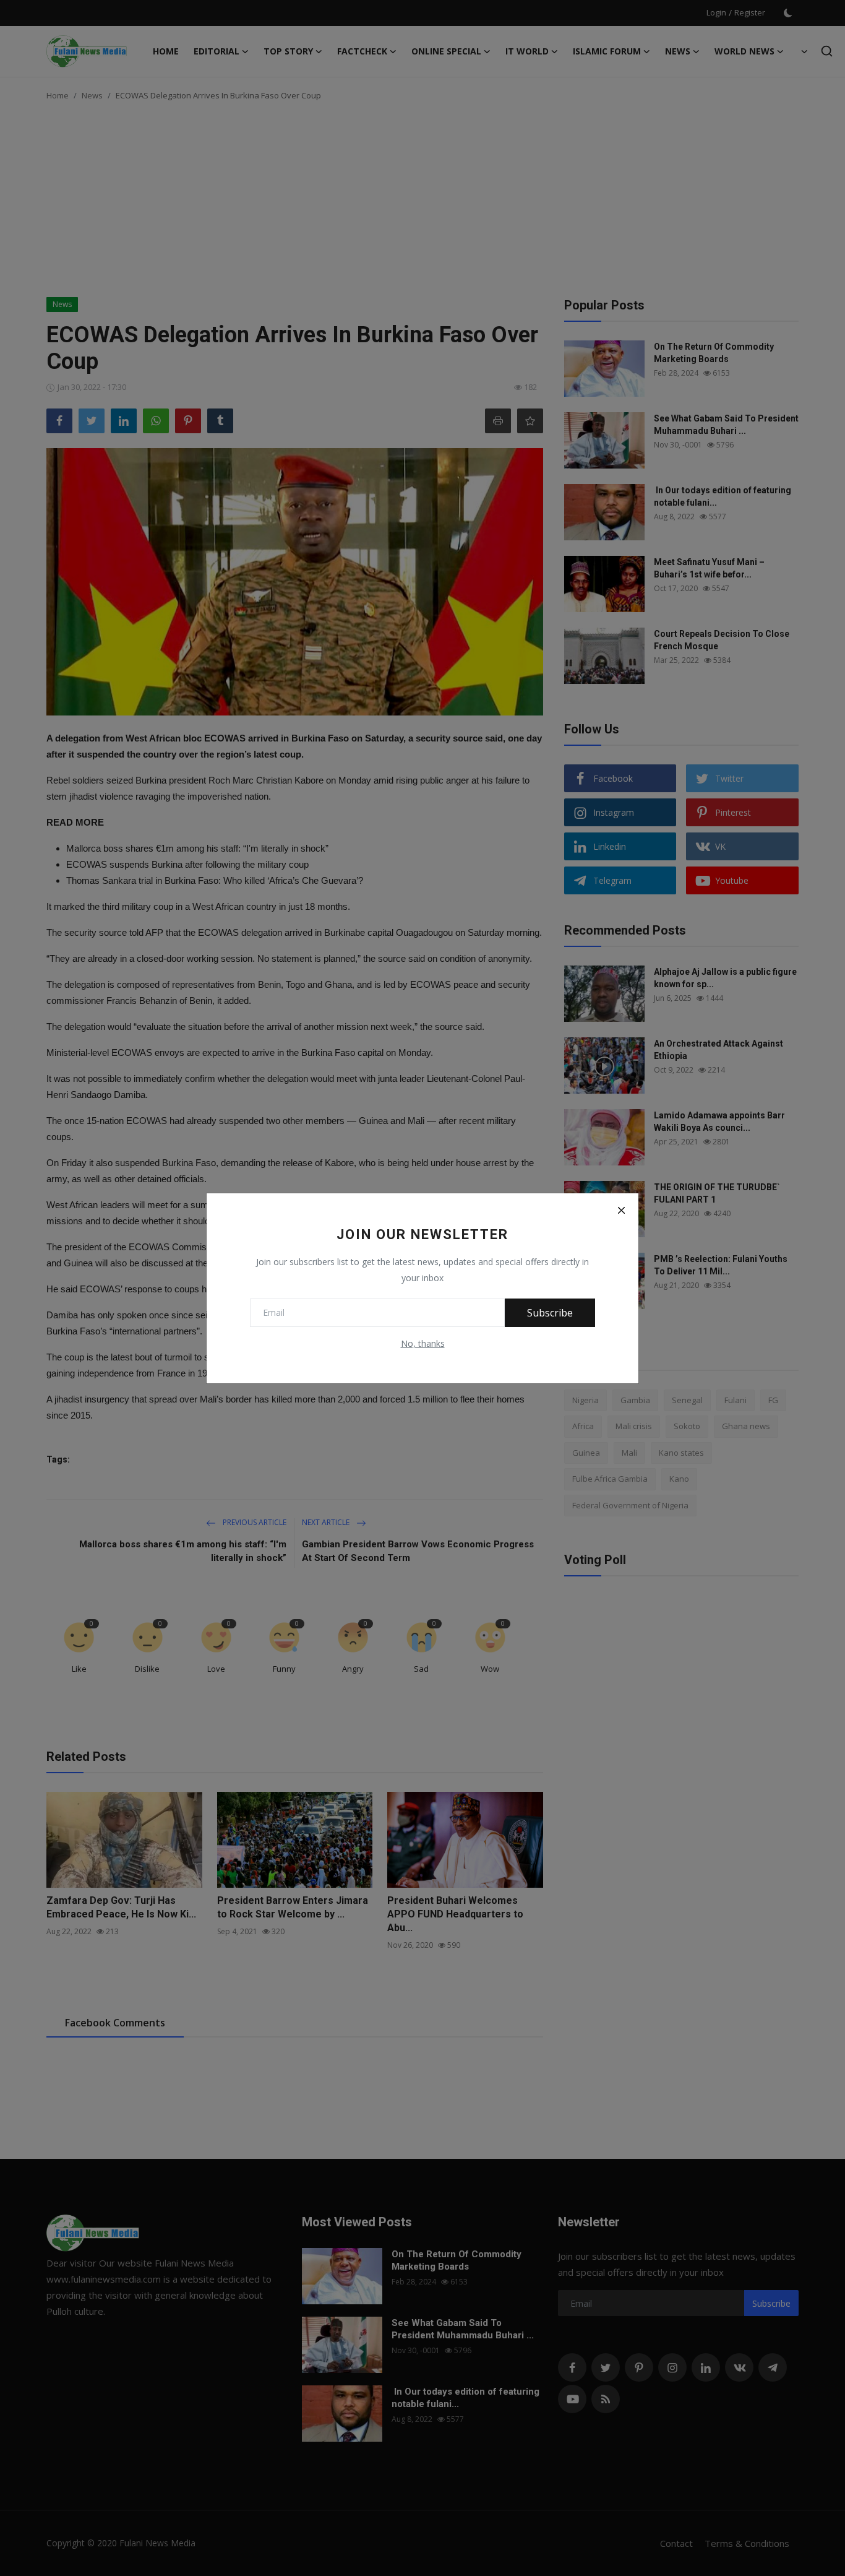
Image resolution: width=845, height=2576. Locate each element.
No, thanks (423, 1343)
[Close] (621, 1211)
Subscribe (550, 1313)
